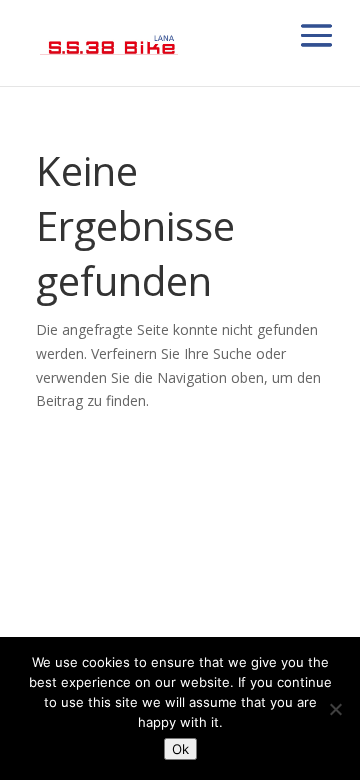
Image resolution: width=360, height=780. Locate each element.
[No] (335, 709)
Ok (180, 749)
